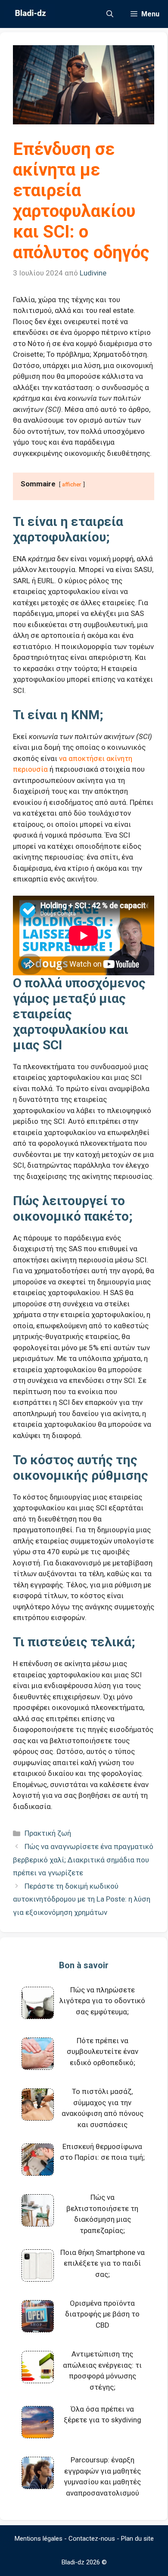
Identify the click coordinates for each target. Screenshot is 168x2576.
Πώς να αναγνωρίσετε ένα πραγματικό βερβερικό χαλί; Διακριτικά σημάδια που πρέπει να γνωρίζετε (83, 1860)
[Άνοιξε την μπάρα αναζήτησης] (110, 14)
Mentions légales (39, 2539)
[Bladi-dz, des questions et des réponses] (30, 14)
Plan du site (137, 2539)
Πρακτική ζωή (48, 1833)
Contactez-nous (92, 2539)
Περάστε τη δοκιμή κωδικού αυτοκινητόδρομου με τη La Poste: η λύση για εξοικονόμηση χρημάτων (82, 1899)
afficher (72, 484)
